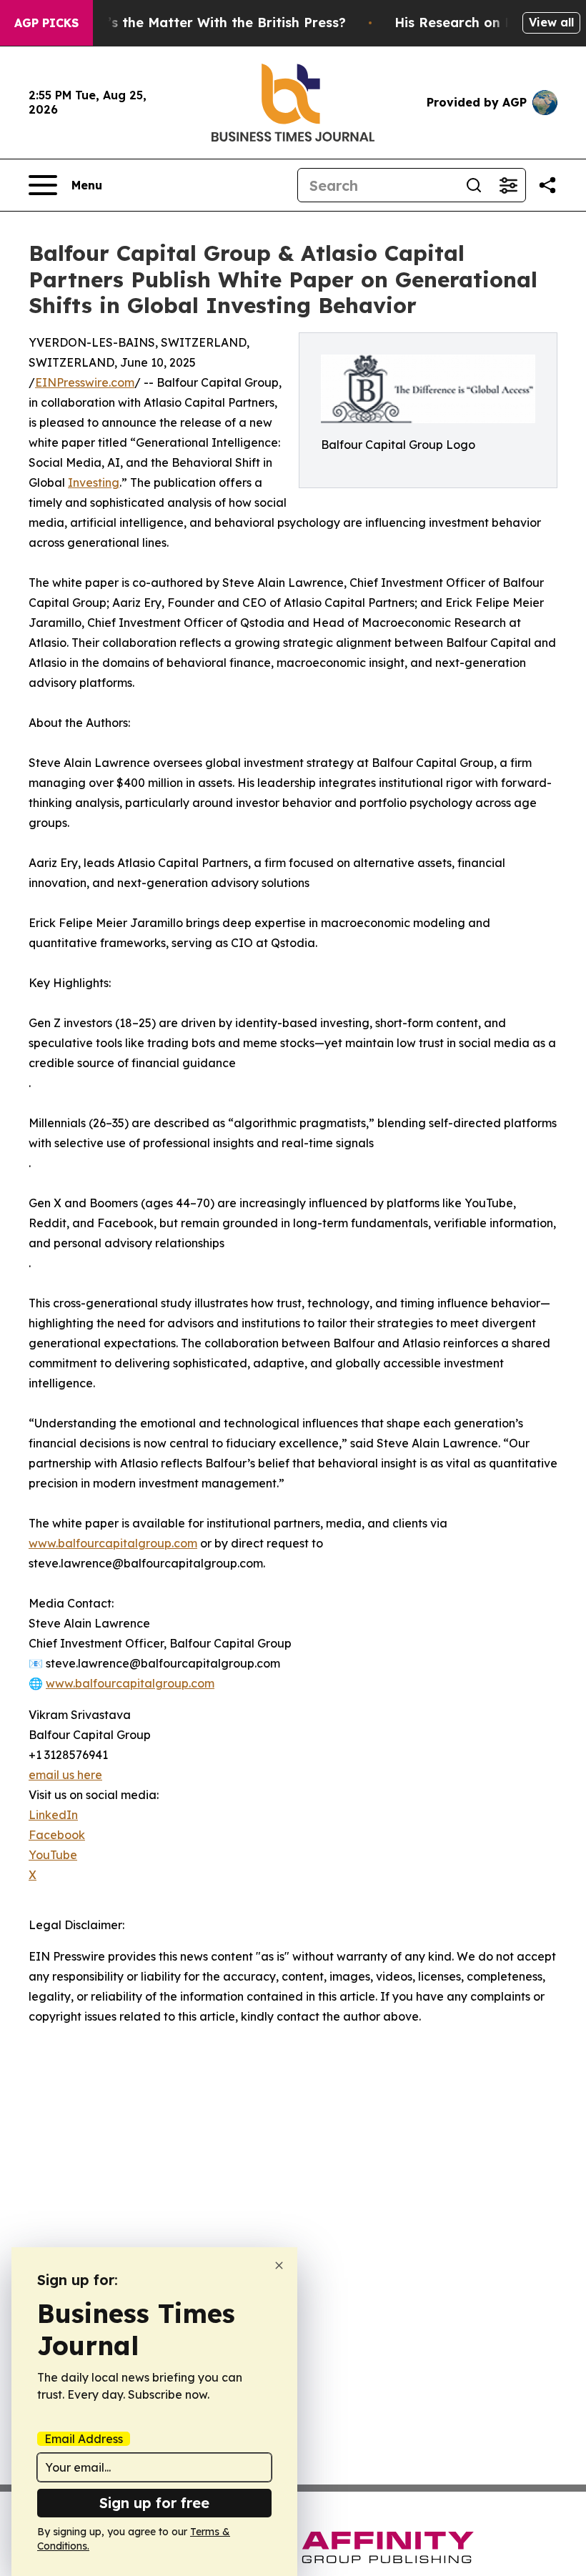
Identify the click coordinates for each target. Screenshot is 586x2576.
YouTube (53, 1855)
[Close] (279, 2265)
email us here (65, 1775)
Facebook (57, 1835)
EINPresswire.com (85, 382)
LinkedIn (53, 1815)
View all (551, 22)
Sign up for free (154, 2503)
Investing (94, 482)
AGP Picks (46, 23)
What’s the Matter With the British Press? (209, 23)
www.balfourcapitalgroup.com (113, 1543)
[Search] (474, 185)
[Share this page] (547, 185)
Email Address (84, 2439)
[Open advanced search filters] (508, 185)
